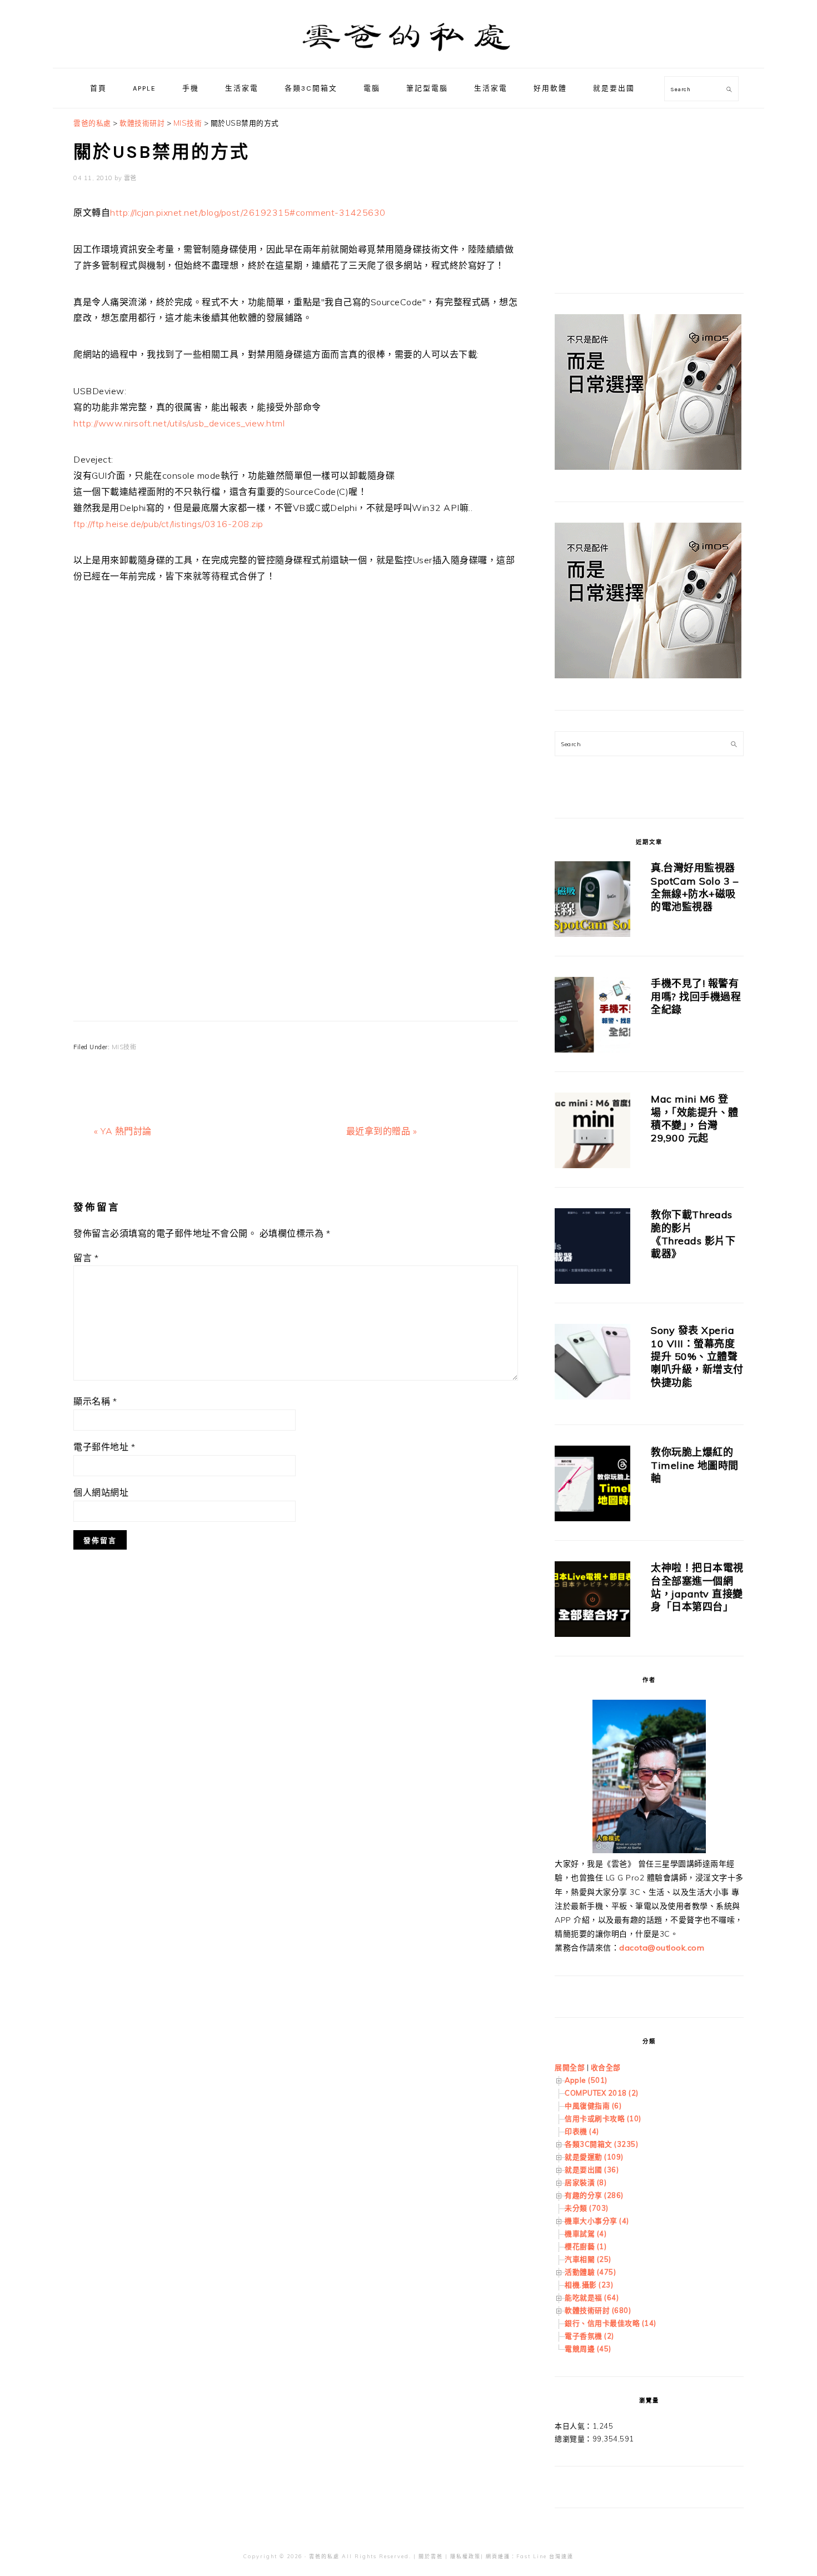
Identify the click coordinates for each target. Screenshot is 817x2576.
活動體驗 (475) (590, 2272)
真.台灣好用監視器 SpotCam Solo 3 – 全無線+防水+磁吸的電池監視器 (694, 887)
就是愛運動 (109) (594, 2157)
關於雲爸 (431, 2556)
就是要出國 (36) (592, 2170)
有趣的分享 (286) (594, 2195)
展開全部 (570, 2067)
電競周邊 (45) (588, 2349)
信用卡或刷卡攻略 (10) (603, 2118)
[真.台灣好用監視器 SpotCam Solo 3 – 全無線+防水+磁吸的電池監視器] (592, 901)
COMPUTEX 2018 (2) (602, 2093)
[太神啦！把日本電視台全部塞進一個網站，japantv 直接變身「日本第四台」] (592, 1601)
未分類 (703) (587, 2208)
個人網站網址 (101, 1492)
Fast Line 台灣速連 (545, 2556)
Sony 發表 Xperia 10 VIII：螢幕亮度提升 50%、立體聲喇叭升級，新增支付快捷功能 (697, 1356)
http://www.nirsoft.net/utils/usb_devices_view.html (179, 423)
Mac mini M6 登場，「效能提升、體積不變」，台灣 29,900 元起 (695, 1118)
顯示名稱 (95, 1401)
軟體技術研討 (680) (598, 2310)
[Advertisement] (296, 768)
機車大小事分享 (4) (597, 2221)
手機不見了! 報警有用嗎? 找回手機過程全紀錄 (696, 996)
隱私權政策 (465, 2556)
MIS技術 (124, 1047)
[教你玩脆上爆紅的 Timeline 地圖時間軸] (592, 1485)
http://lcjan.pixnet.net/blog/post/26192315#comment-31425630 (248, 212)
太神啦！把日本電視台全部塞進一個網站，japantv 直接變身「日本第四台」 (697, 1587)
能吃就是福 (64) (592, 2297)
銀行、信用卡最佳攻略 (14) (611, 2323)
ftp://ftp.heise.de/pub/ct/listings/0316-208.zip (168, 524)
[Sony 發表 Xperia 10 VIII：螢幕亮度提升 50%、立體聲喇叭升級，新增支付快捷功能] (592, 1364)
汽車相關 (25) (588, 2259)
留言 (86, 1258)
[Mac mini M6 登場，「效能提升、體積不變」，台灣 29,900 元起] (592, 1132)
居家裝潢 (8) (586, 2182)
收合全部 (606, 2067)
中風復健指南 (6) (593, 2106)
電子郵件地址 (104, 1447)
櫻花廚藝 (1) (586, 2246)
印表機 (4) (582, 2131)
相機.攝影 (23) (589, 2285)
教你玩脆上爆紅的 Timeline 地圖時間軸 (695, 1465)
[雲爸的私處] (409, 56)
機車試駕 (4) (586, 2233)
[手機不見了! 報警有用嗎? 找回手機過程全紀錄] (592, 1017)
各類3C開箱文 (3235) (601, 2144)
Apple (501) (586, 2080)
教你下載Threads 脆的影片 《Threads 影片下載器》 (693, 1234)
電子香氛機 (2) (589, 2336)
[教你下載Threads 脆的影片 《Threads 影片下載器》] (592, 1248)
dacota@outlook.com (662, 1948)
